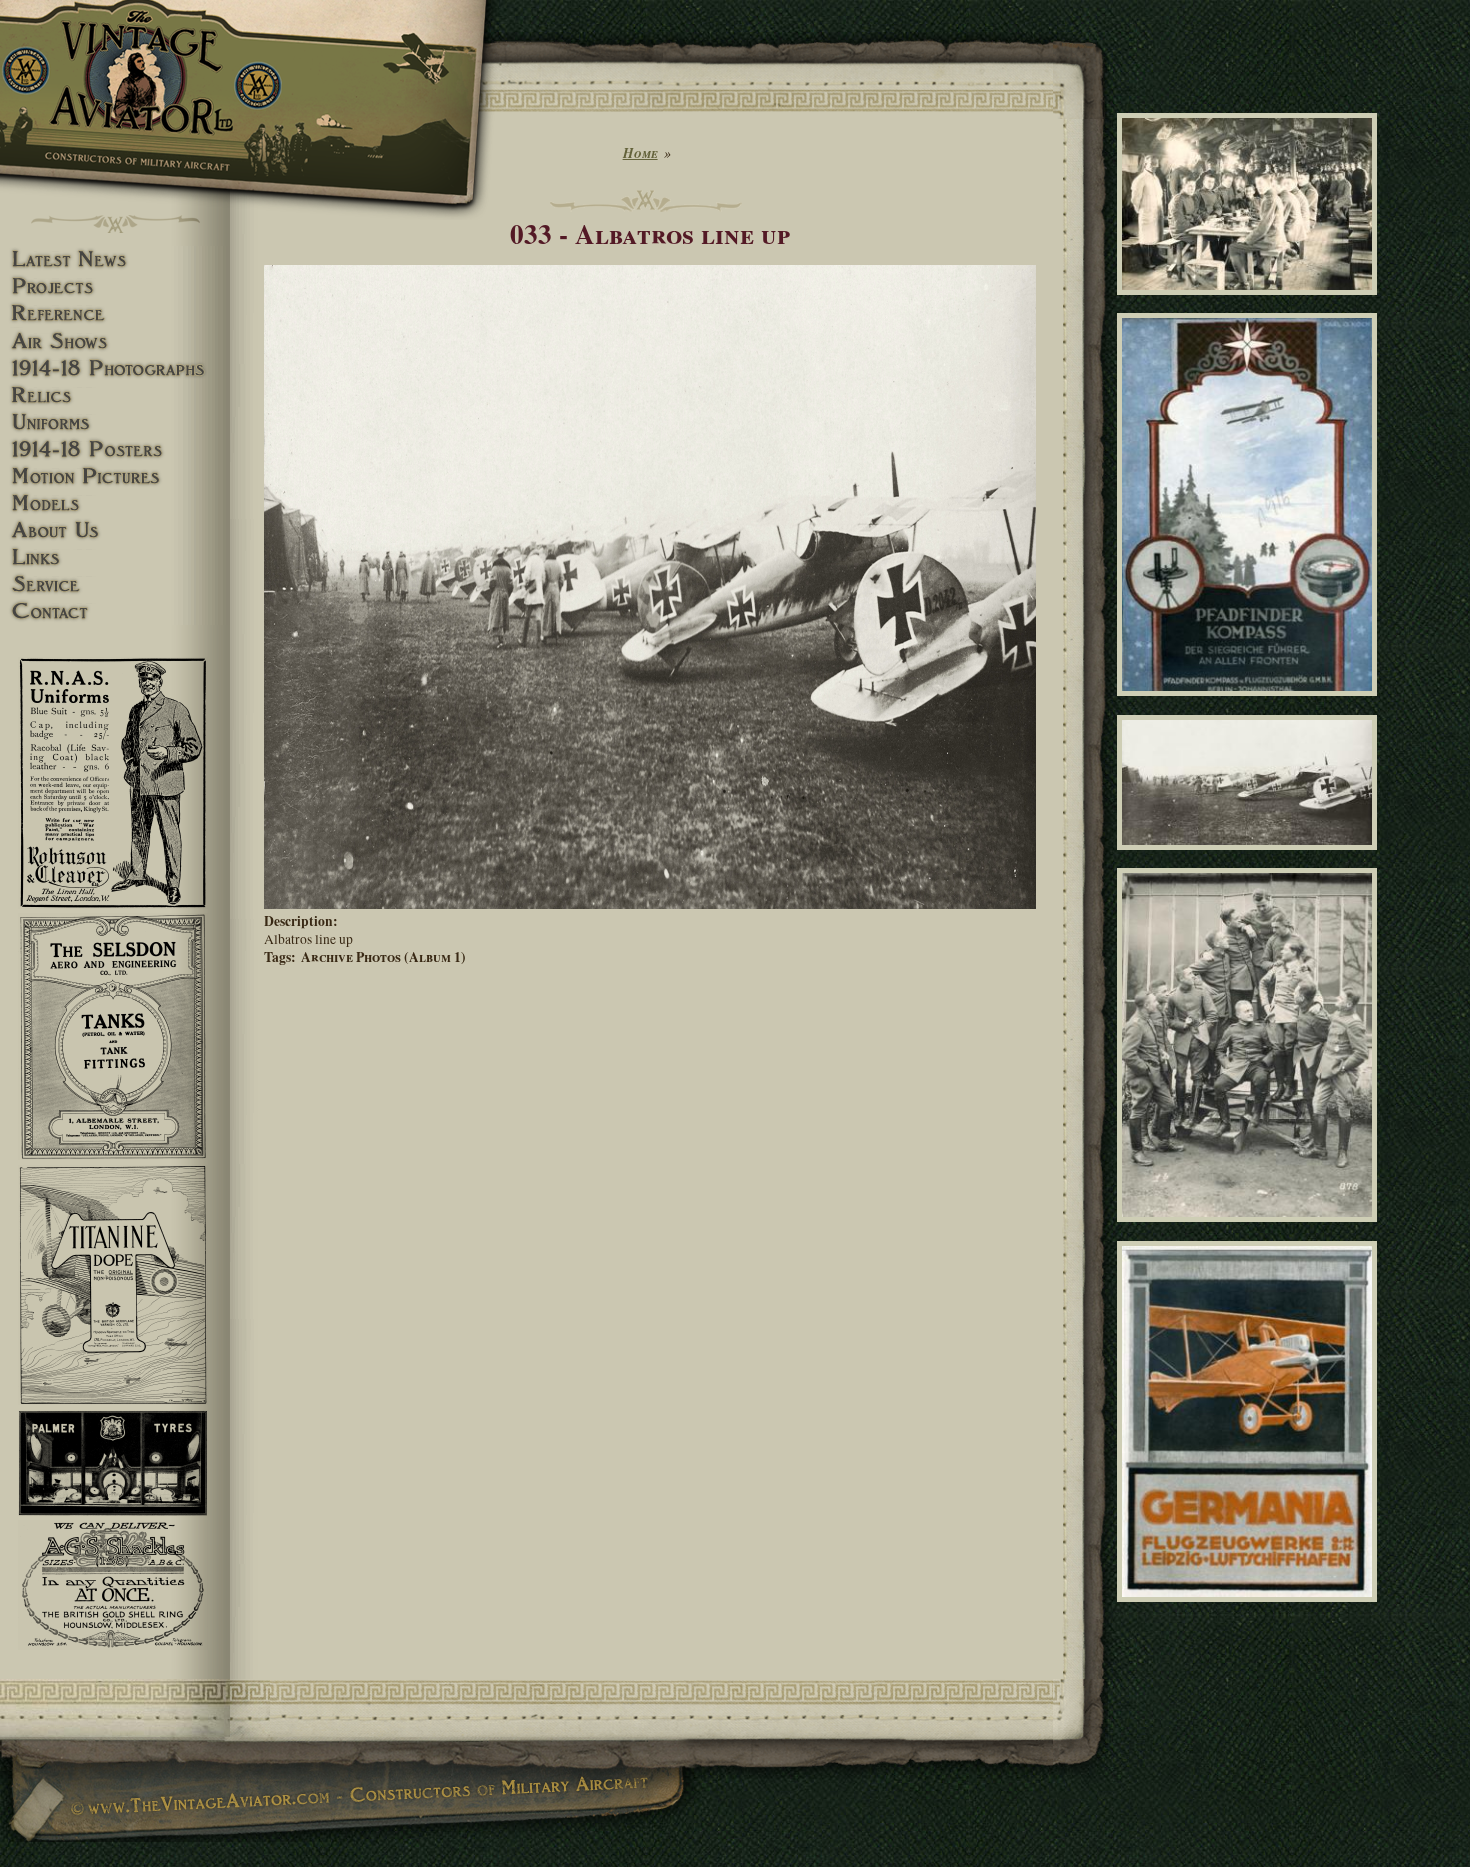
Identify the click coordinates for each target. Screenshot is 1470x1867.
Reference (115, 313)
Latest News (115, 259)
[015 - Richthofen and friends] (1250, 1231)
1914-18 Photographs (115, 368)
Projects (115, 286)
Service (115, 584)
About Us (115, 530)
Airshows (115, 341)
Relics (115, 395)
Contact (115, 611)
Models (115, 503)
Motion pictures (115, 476)
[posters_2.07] (1250, 705)
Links (115, 557)
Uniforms (115, 422)
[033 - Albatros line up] (650, 904)
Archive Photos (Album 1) (383, 957)
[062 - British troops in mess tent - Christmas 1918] (1250, 304)
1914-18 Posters (115, 449)
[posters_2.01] (1250, 1611)
